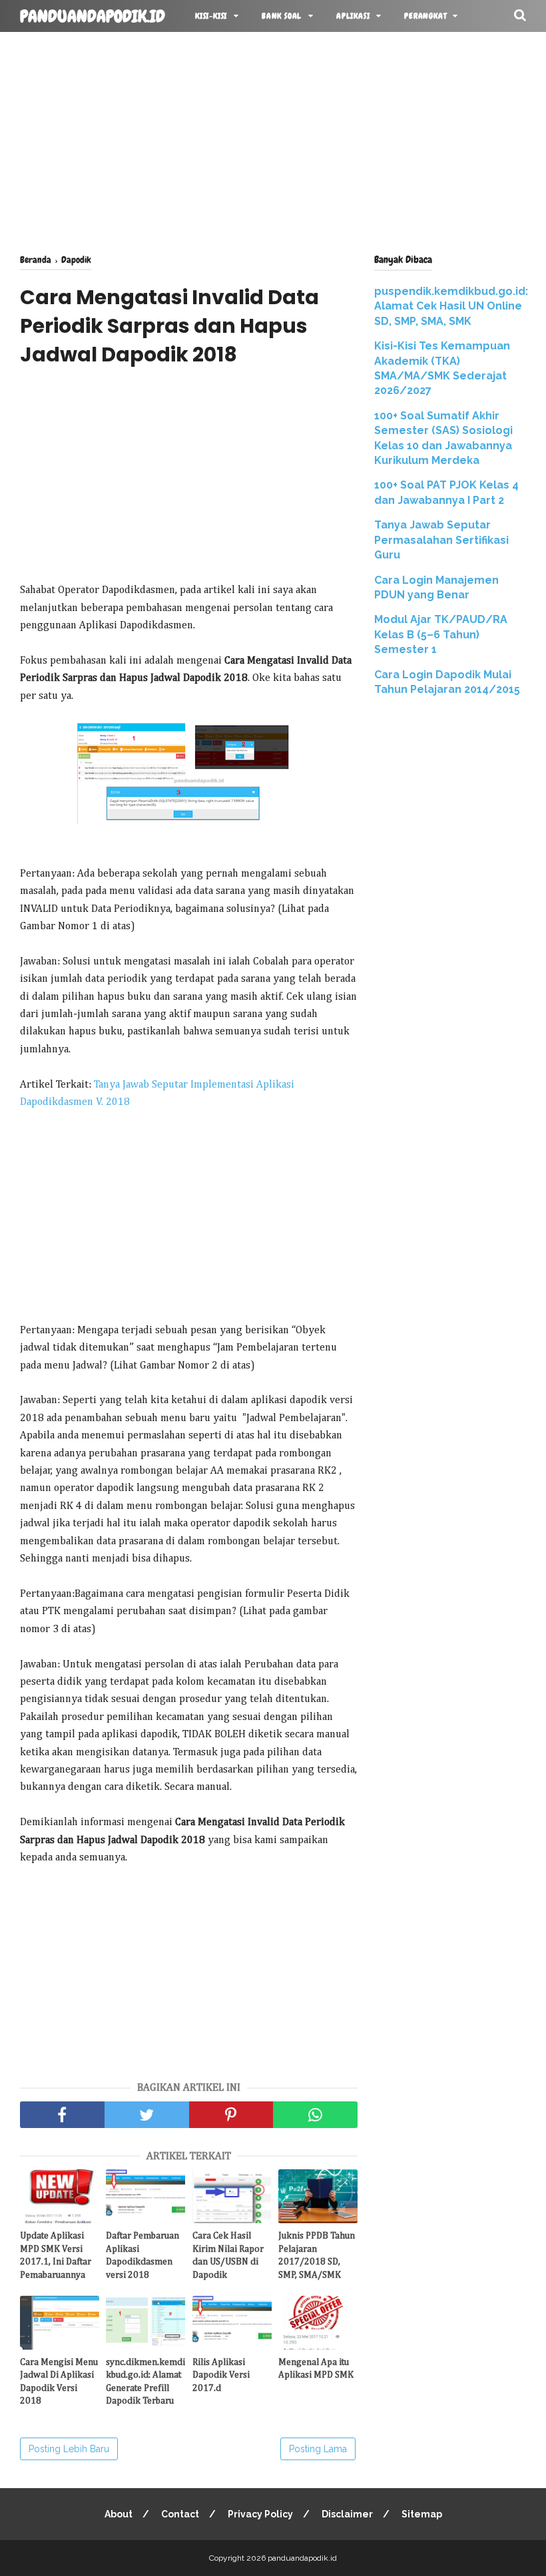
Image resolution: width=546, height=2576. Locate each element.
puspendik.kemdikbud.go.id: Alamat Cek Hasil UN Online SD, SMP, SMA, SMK (451, 306)
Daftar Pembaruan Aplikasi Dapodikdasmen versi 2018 (142, 2255)
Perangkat (425, 16)
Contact (180, 2514)
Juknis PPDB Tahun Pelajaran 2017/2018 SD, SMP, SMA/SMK (317, 2255)
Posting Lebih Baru (69, 2449)
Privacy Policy (260, 2514)
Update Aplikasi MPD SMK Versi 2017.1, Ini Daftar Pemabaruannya (56, 2255)
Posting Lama (318, 2449)
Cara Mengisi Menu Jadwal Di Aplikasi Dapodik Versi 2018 (59, 2382)
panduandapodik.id (93, 17)
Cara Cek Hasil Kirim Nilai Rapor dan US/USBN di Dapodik (228, 2255)
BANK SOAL (282, 16)
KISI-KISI (211, 16)
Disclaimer (347, 2514)
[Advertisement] (273, 140)
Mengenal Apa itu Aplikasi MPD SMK (316, 2369)
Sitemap (422, 2514)
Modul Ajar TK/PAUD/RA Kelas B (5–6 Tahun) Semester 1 (441, 634)
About (119, 2514)
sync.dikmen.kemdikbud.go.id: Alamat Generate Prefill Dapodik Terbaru (145, 2382)
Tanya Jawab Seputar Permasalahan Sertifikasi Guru (441, 540)
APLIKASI (353, 16)
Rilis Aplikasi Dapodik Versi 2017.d (221, 2375)
